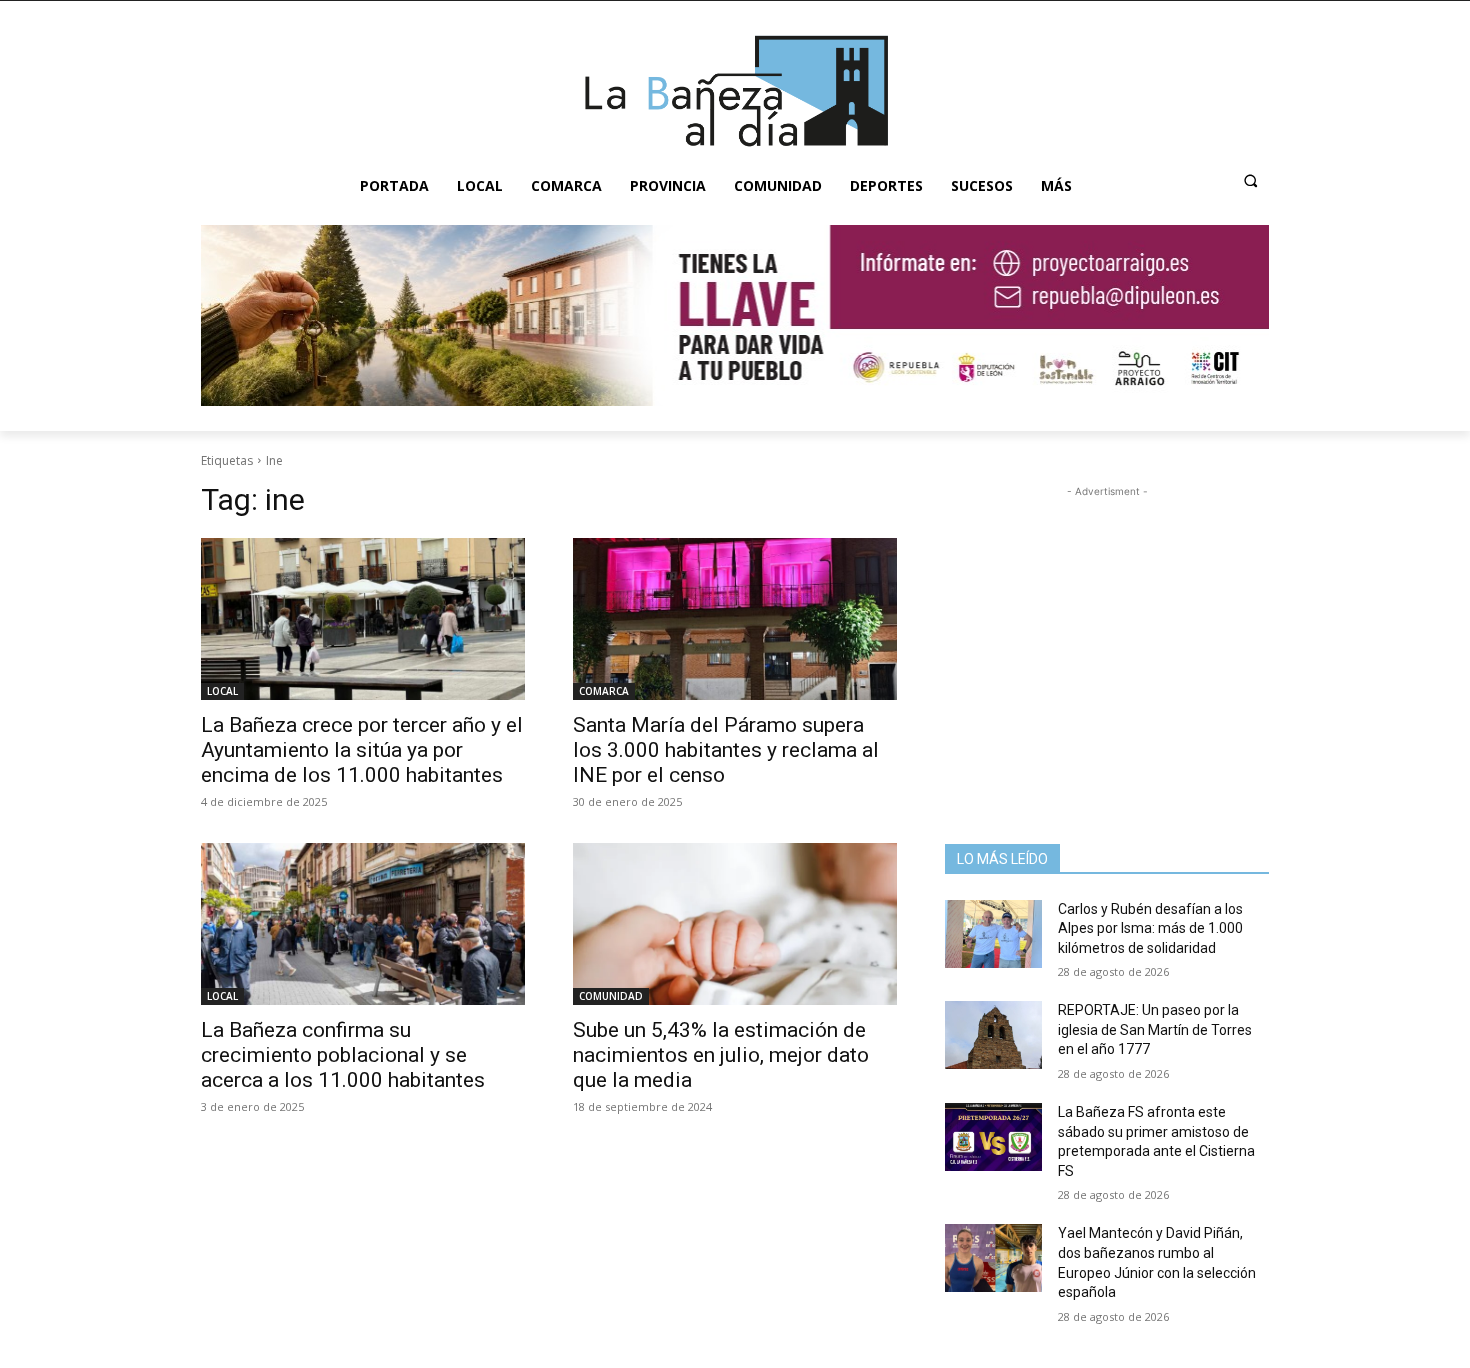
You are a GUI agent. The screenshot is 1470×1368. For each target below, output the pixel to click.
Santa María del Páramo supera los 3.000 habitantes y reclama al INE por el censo (726, 750)
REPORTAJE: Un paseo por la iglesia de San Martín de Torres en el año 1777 (1155, 1029)
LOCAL (222, 691)
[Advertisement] (1107, 627)
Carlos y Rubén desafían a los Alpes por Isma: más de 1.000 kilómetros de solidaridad (1150, 928)
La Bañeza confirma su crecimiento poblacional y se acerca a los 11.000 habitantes (343, 1055)
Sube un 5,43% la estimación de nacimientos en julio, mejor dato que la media (721, 1055)
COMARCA (604, 691)
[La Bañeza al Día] (735, 91)
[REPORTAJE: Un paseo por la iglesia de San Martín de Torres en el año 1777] (993, 1035)
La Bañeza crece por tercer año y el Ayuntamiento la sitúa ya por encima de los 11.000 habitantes (362, 750)
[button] (1251, 181)
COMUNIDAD (611, 996)
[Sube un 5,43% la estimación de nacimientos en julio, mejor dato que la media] (735, 924)
